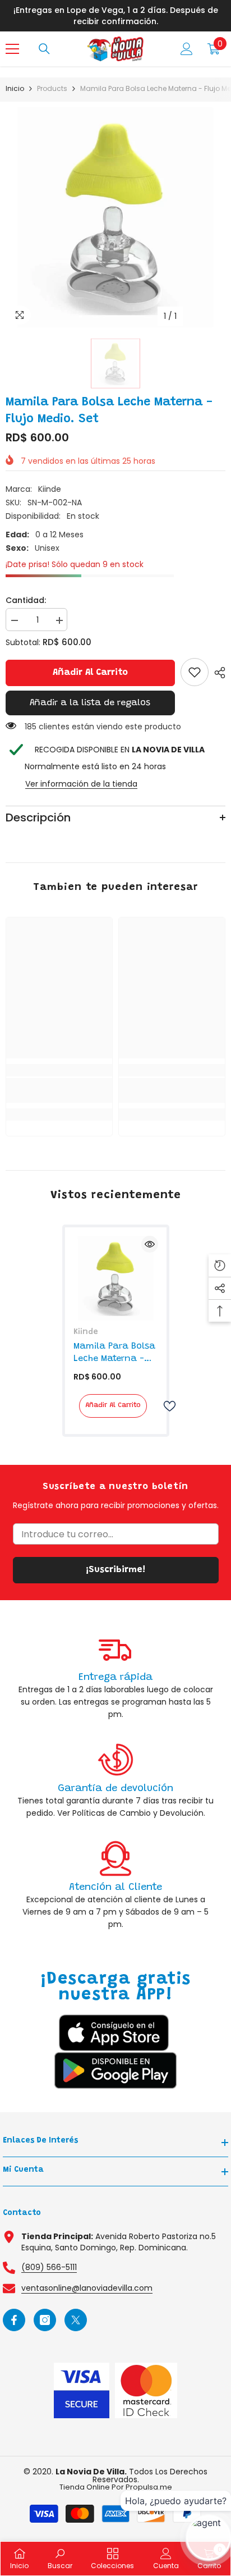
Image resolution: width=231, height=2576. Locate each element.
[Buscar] (44, 49)
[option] (115, 217)
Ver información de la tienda (81, 784)
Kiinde (50, 489)
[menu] (12, 49)
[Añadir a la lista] (165, 1406)
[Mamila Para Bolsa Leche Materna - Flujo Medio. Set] (116, 1278)
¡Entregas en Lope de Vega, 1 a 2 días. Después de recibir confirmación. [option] (116, 16)
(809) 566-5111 (49, 2267)
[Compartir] (217, 673)
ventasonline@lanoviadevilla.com (87, 2288)
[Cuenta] (187, 49)
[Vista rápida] (150, 1244)
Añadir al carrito (90, 673)
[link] (195, 672)
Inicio (15, 88)
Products (52, 88)
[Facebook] (14, 2320)
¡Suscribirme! (115, 1570)
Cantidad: (26, 600)
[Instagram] (45, 2320)
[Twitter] (76, 2320)
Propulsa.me (149, 2487)
